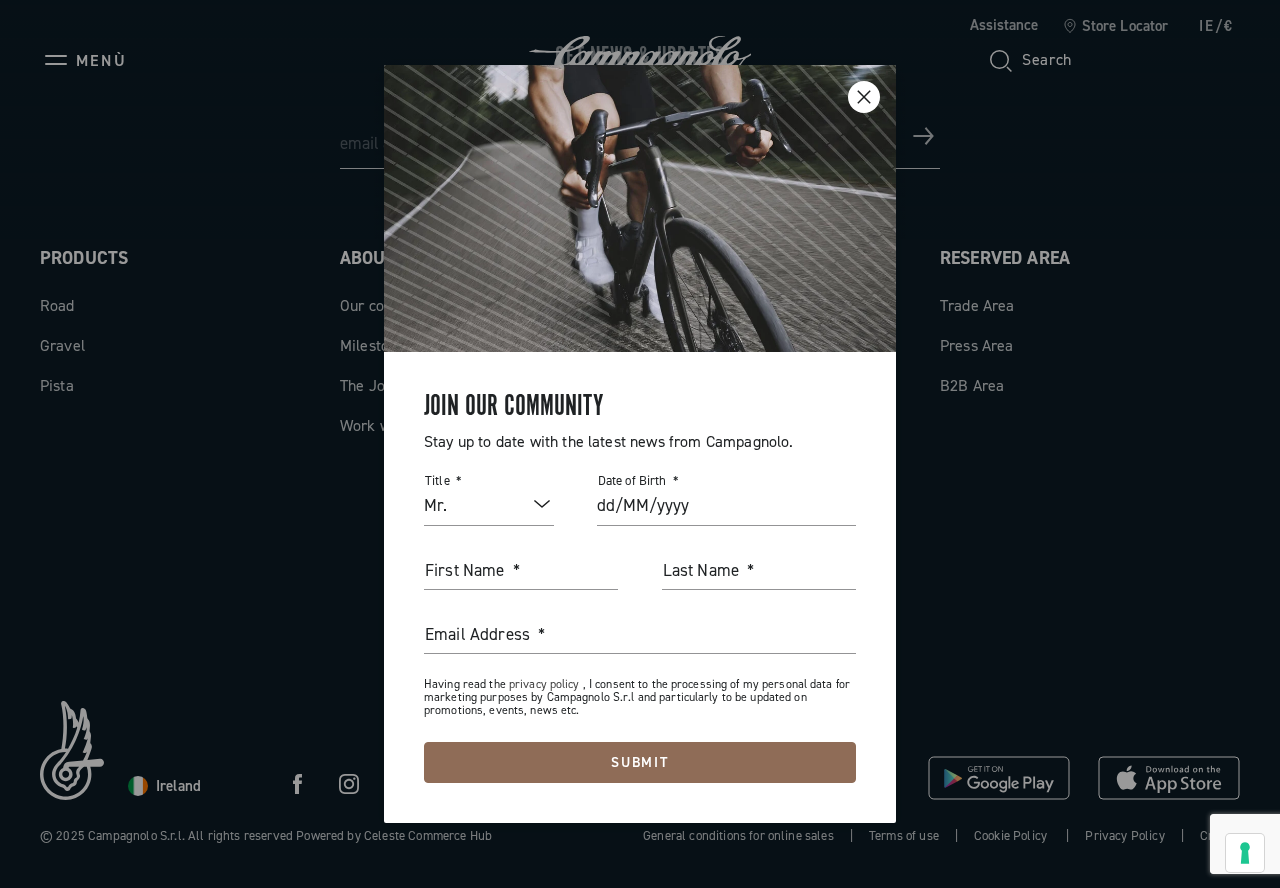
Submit (640, 762)
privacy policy (546, 684)
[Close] (864, 97)
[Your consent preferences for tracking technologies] (1245, 853)
